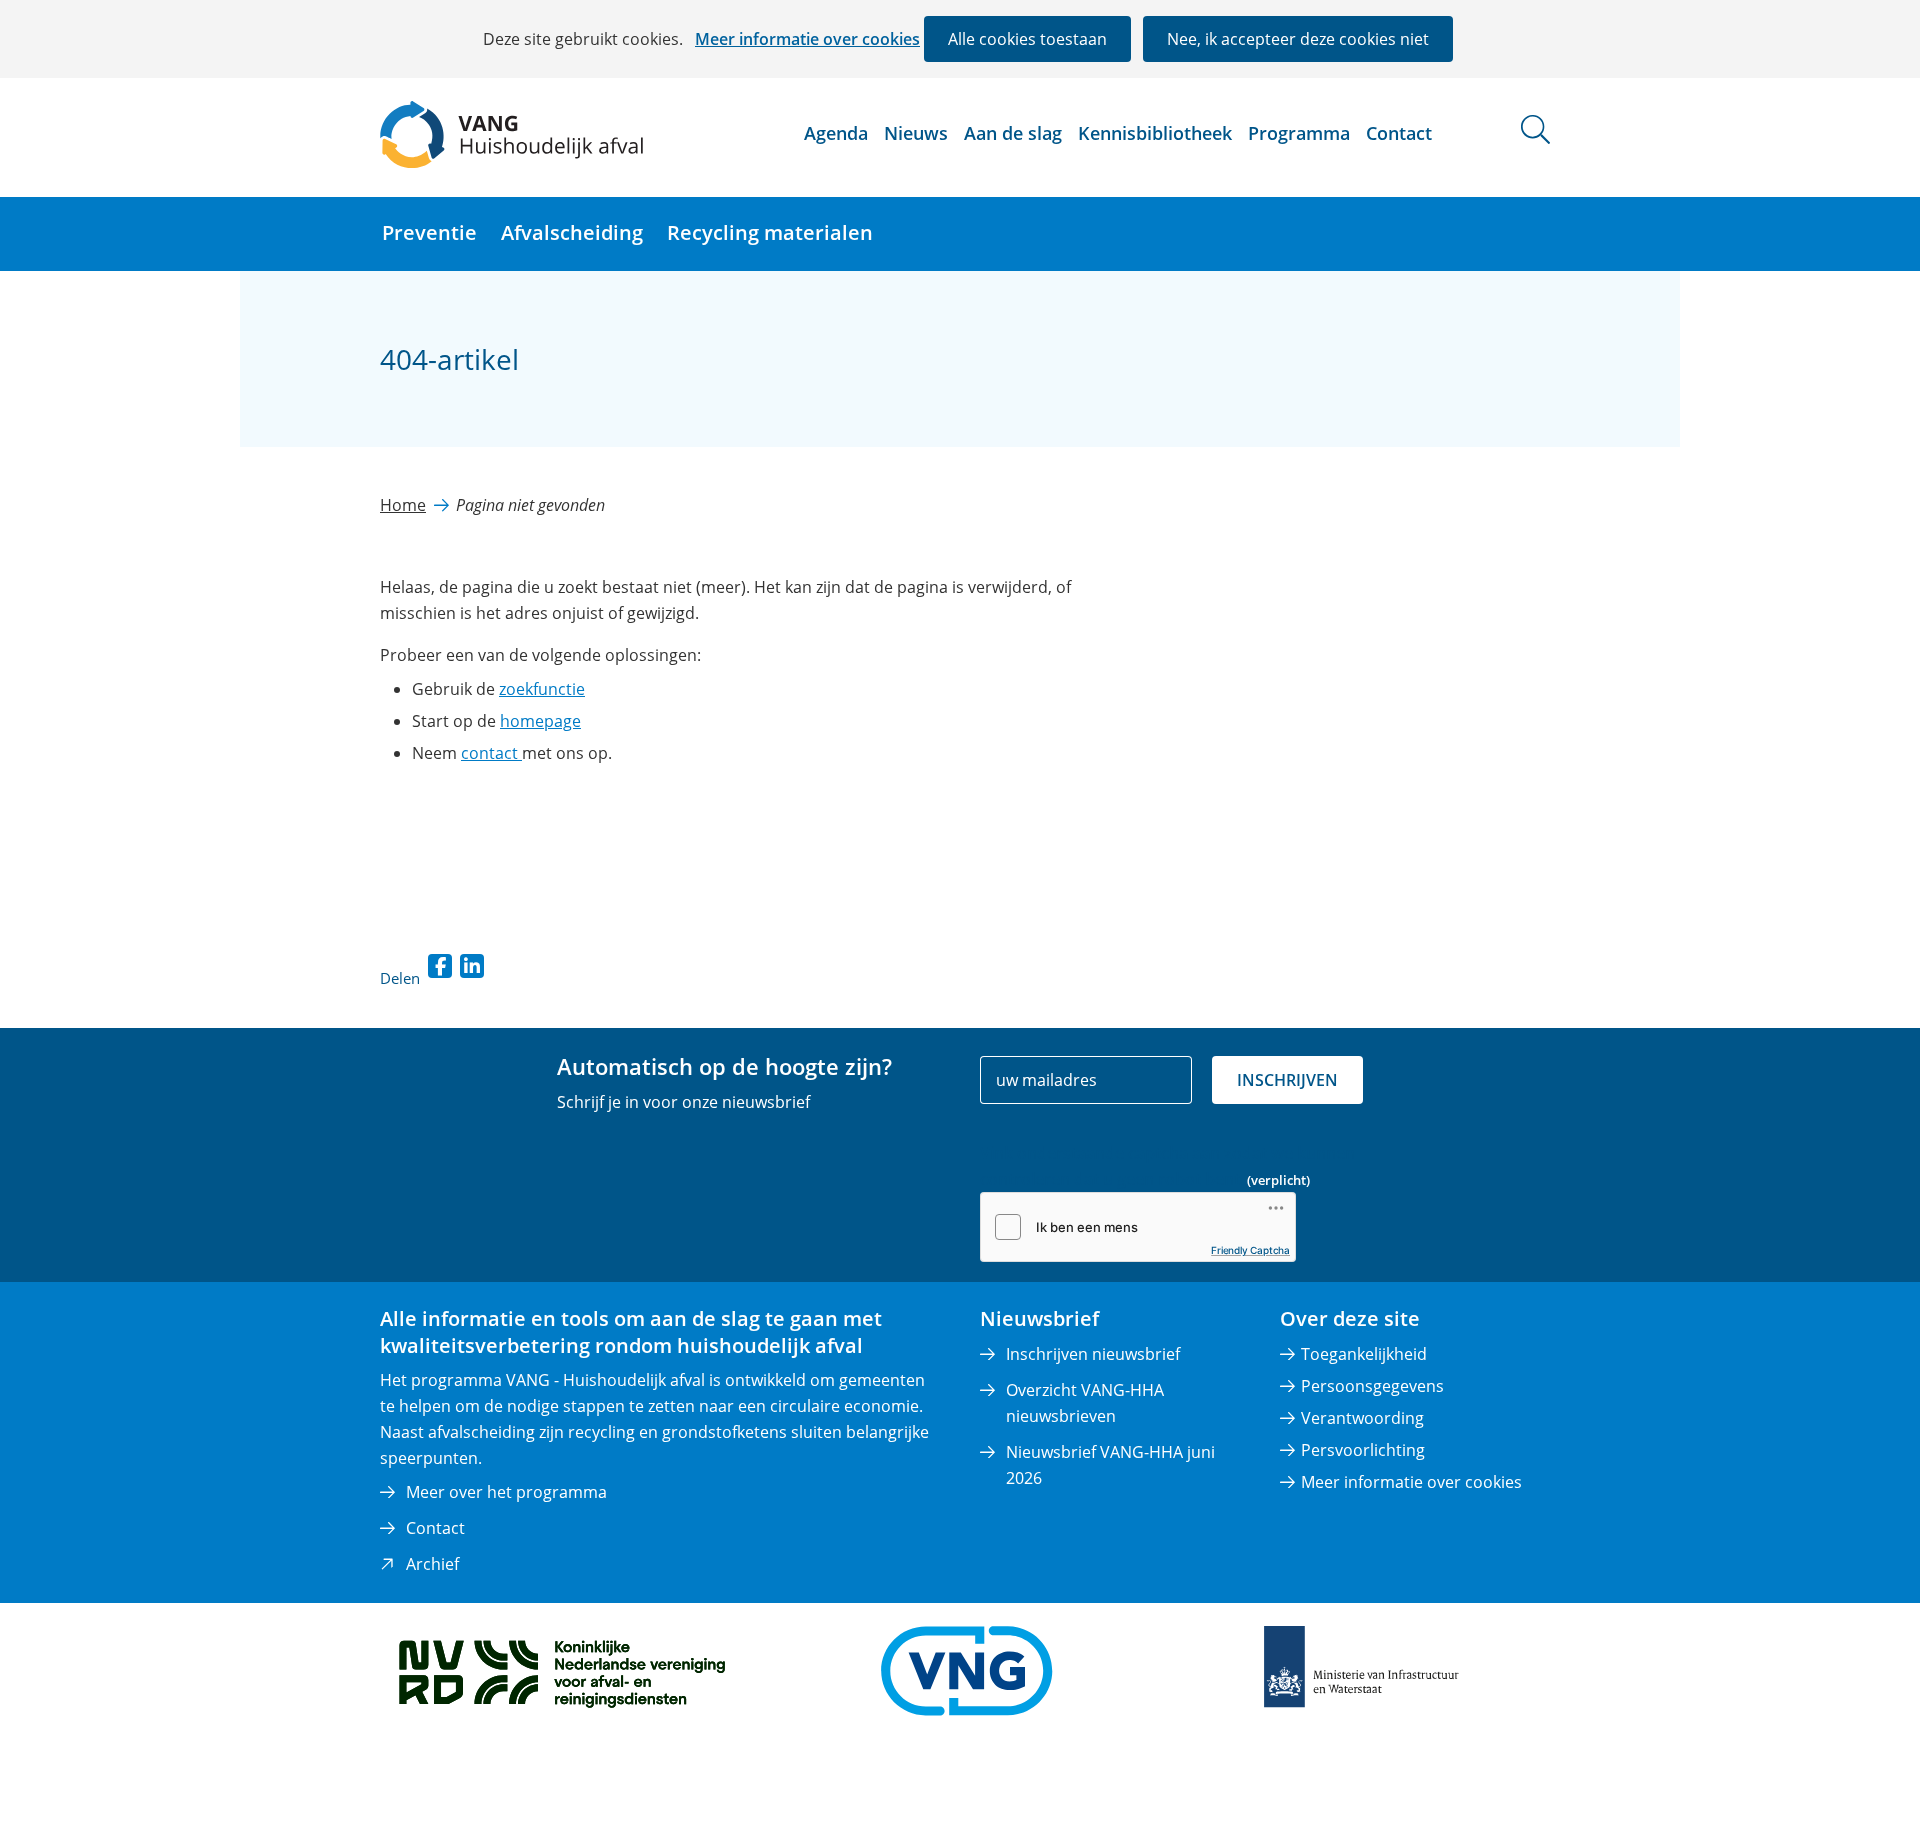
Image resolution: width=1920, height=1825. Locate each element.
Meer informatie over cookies (807, 39)
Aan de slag (1013, 133)
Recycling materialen (770, 232)
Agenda (836, 133)
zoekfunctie (542, 689)
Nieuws (916, 133)
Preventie (429, 232)
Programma (1299, 133)
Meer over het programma (506, 1492)
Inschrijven (1287, 1080)
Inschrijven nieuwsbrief (1093, 1354)
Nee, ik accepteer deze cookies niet (1298, 39)
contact (491, 753)
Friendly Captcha (1250, 1250)
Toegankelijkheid (1364, 1354)
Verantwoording (1362, 1418)
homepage (540, 721)
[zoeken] (1535, 129)
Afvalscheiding (572, 232)
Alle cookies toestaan (1027, 39)
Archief (432, 1564)
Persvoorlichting (1363, 1450)
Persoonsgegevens (1372, 1386)
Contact (1399, 133)
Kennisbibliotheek (1155, 133)
